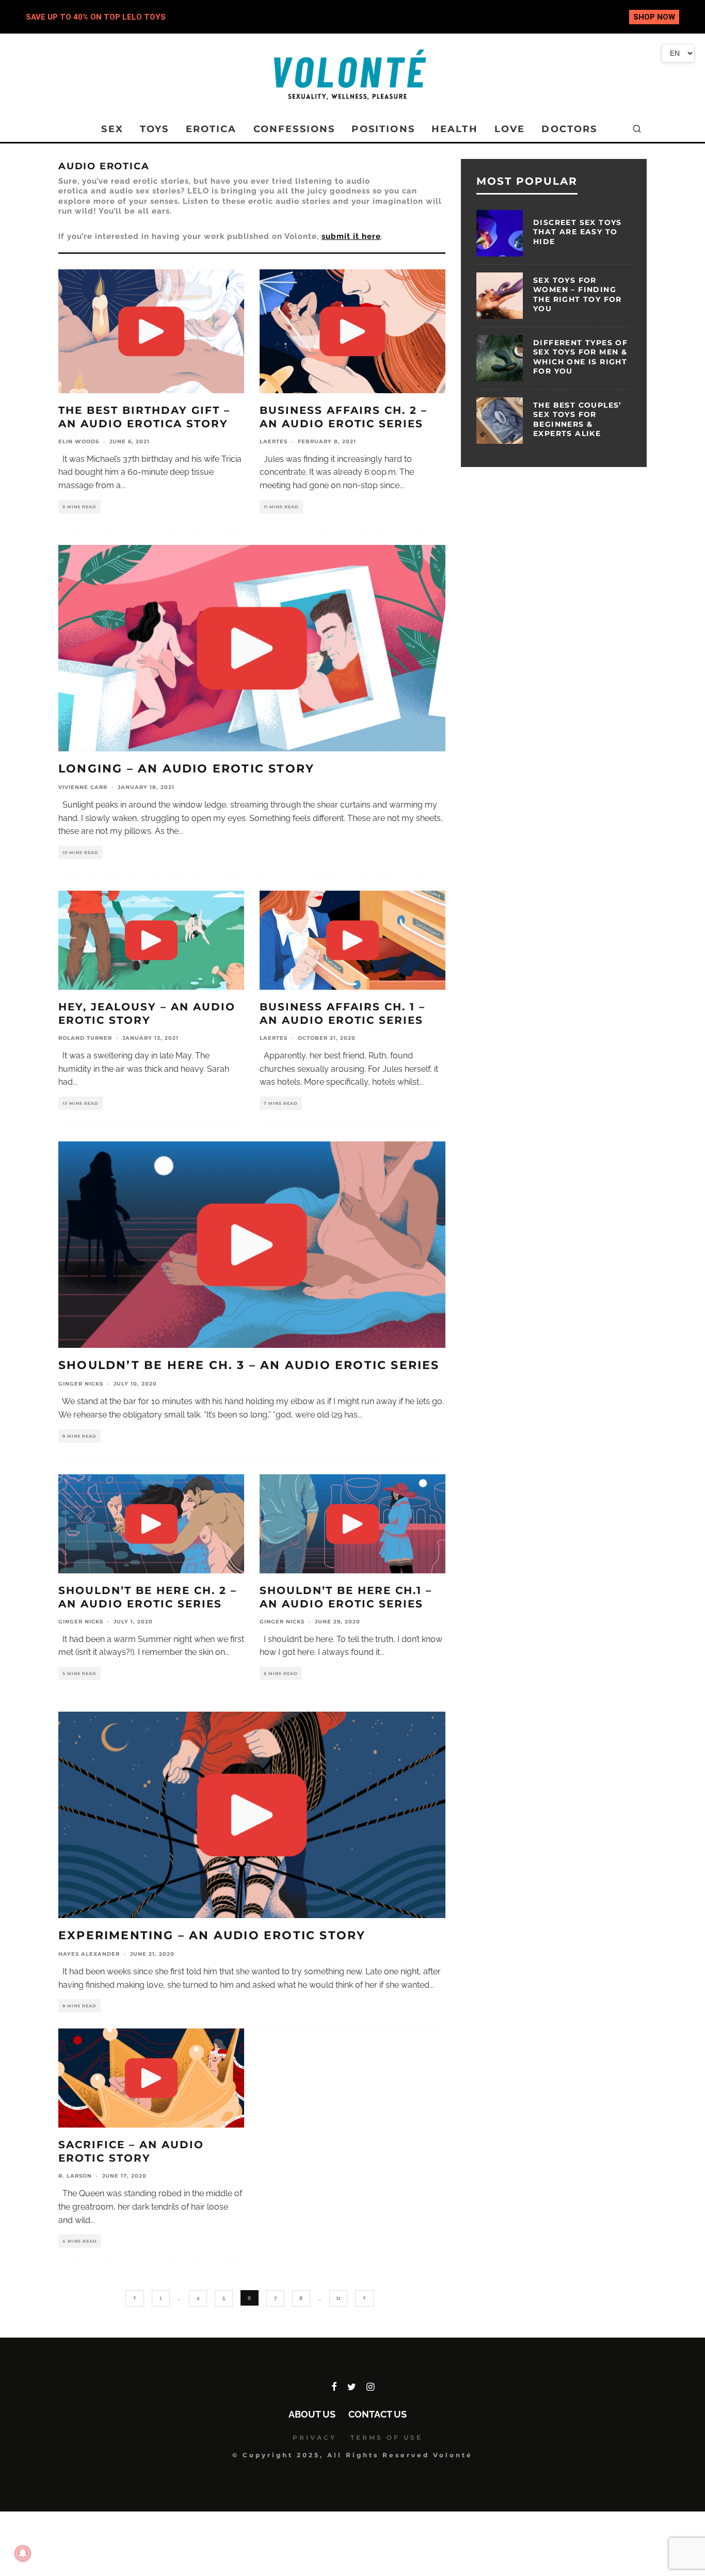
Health (455, 129)
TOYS (155, 129)
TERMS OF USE (387, 2437)
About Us (312, 2414)
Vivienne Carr (83, 787)
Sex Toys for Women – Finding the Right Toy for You (578, 294)
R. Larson (75, 2176)
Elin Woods (79, 441)
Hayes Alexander (89, 1954)
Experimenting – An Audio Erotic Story (212, 1935)
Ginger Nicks (81, 1384)
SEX (112, 129)
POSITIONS (383, 129)
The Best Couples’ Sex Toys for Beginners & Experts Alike (578, 419)
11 (338, 2298)
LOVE (510, 129)
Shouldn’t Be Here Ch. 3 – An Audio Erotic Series (249, 1365)
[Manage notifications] (23, 2553)
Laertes (274, 441)
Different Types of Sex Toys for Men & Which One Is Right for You (580, 357)
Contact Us (378, 2414)
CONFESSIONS (294, 129)
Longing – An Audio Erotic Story (186, 769)
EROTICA (211, 129)
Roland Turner (85, 1038)
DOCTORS (569, 129)
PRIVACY (315, 2437)
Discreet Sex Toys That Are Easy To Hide (578, 232)
